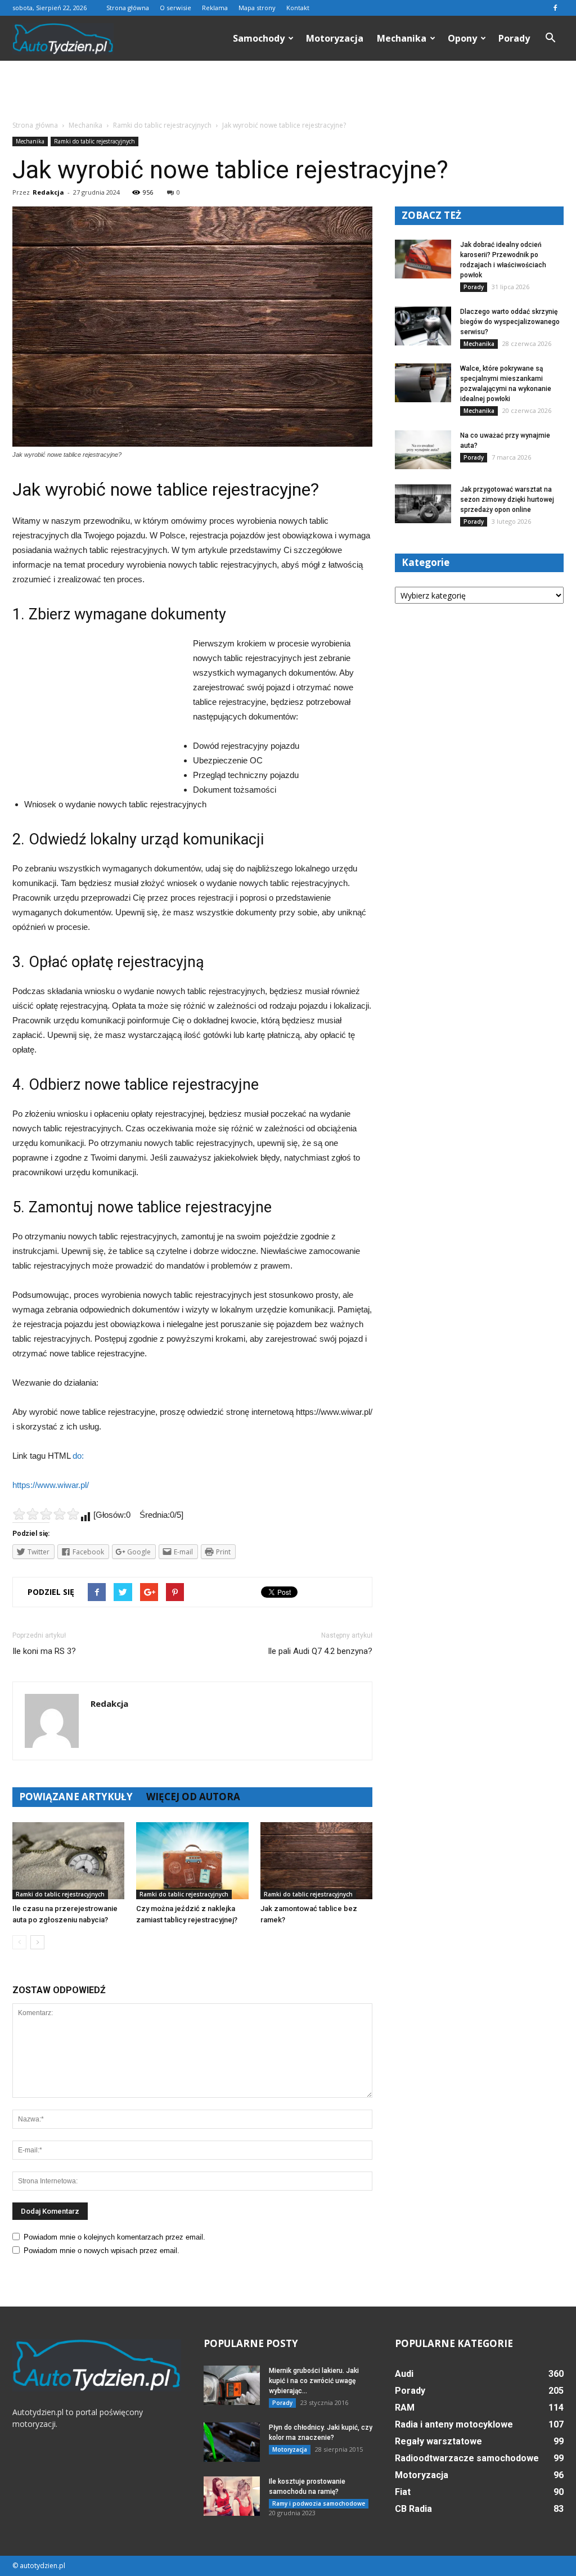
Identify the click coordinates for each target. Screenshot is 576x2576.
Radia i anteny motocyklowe (454, 2424)
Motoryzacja (335, 38)
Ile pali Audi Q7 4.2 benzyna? (320, 1651)
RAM (405, 2408)
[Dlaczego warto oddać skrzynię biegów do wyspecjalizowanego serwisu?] (423, 326)
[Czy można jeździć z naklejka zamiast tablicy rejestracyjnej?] (192, 1861)
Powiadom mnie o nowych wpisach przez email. (102, 2251)
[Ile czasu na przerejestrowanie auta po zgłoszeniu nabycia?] (68, 1861)
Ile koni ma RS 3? (44, 1651)
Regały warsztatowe (438, 2441)
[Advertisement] (288, 91)
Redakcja (48, 192)
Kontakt (298, 8)
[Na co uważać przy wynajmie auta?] (423, 450)
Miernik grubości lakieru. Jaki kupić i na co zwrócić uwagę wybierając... (314, 2381)
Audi (404, 2374)
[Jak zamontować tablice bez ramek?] (316, 1861)
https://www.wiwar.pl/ (51, 1485)
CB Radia (413, 2509)
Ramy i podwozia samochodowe (319, 2503)
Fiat (403, 2492)
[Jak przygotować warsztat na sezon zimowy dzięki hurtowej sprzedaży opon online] (423, 504)
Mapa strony (257, 8)
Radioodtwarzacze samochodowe (467, 2458)
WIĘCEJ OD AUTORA (193, 1797)
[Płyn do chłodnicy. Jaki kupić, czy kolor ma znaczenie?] (232, 2442)
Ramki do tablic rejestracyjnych (94, 141)
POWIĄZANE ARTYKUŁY (76, 1797)
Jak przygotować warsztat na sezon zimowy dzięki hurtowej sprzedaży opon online (507, 500)
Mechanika (402, 38)
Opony (462, 38)
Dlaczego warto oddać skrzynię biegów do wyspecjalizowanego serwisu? (510, 322)
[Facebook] (555, 8)
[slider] (46, 1514)
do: (78, 1456)
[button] (550, 38)
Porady (514, 38)
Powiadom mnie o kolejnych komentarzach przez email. (114, 2237)
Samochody (259, 38)
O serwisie (175, 8)
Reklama (215, 8)
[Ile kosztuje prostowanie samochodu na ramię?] (232, 2496)
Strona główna (128, 8)
